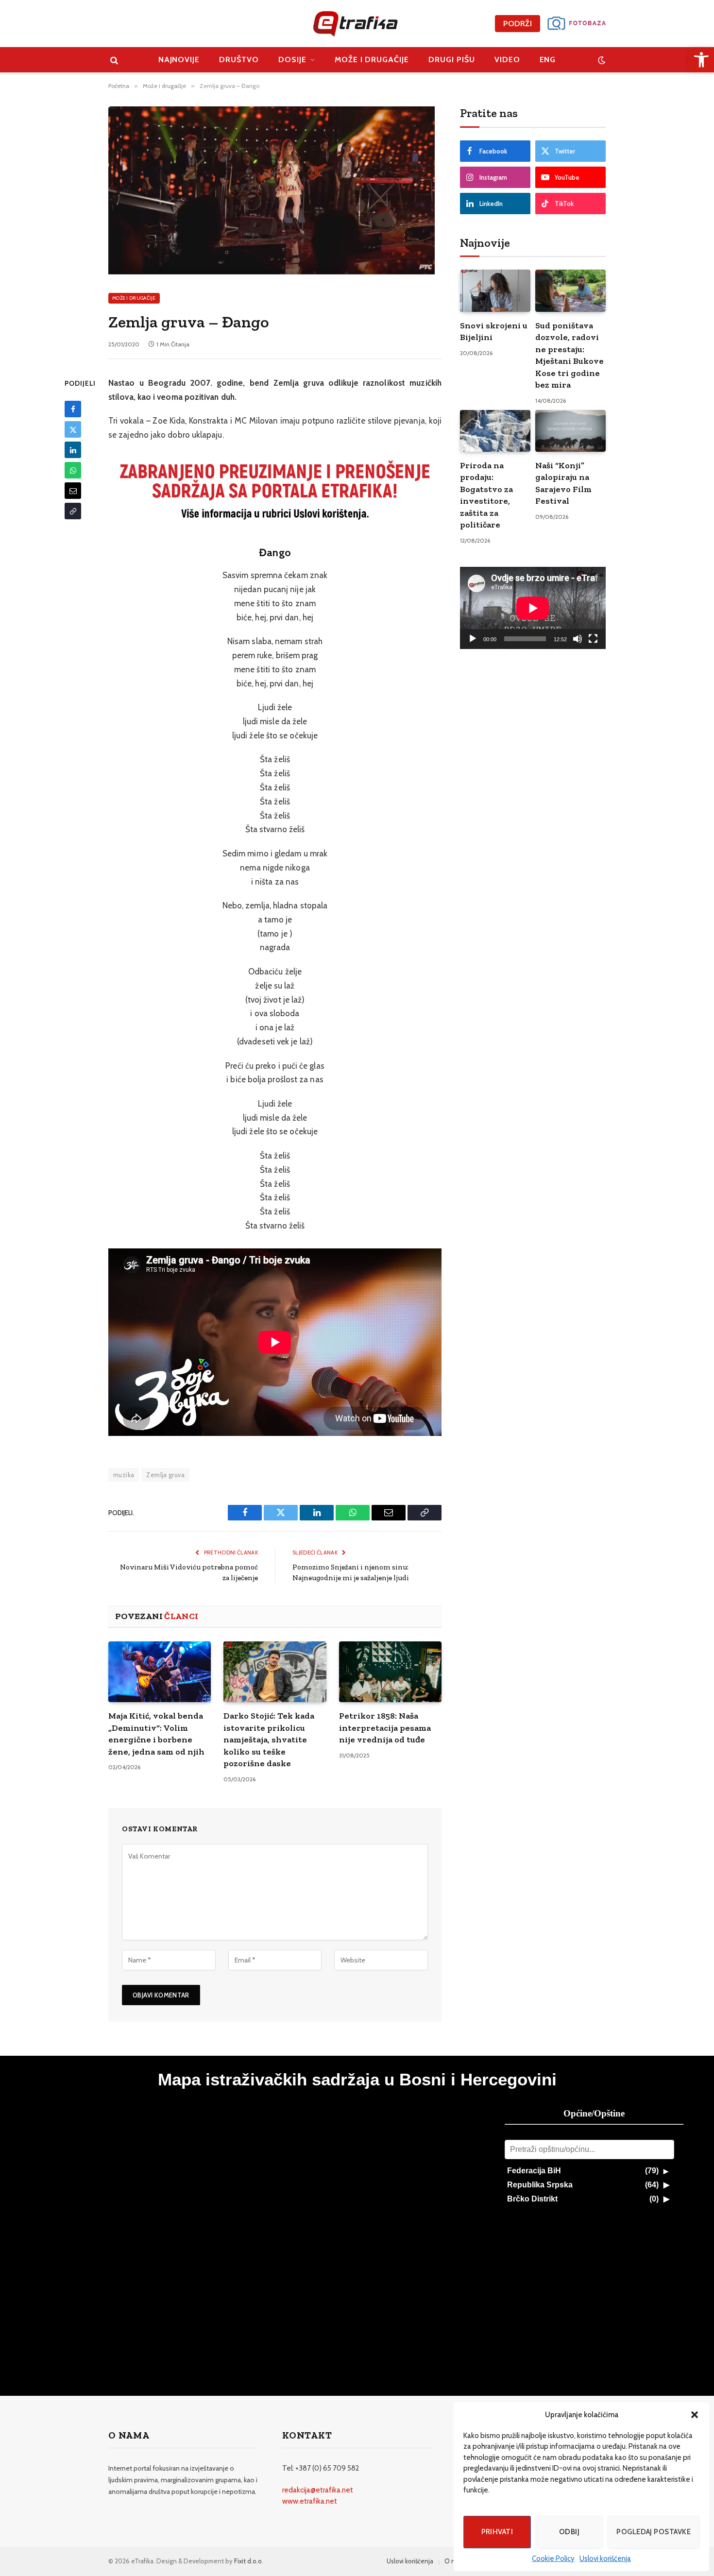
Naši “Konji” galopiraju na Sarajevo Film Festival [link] (563, 483)
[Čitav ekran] (593, 639)
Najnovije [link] (179, 60)
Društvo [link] (239, 60)
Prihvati (497, 2532)
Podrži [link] (518, 24)
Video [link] (507, 60)
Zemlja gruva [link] (165, 1475)
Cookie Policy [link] (553, 2559)
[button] (695, 2415)
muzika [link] (124, 1475)
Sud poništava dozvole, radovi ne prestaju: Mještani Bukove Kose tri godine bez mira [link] (569, 355)
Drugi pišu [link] (452, 60)
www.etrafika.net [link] (310, 2501)
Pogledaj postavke (654, 2532)
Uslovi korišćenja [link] (605, 2559)
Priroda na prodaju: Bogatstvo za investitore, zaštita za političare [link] (486, 495)
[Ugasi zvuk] (578, 639)
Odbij (569, 2532)
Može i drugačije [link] (372, 60)
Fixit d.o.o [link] (248, 2561)
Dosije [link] (292, 60)
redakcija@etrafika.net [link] (318, 2490)
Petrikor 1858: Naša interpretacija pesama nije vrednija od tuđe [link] (385, 1728)
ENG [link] (548, 60)
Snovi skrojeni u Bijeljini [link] (494, 331)
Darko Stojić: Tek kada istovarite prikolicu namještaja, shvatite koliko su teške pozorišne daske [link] (269, 1740)
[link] (701, 60)
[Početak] (473, 639)
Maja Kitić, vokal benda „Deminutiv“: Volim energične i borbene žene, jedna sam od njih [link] (156, 1733)
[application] (533, 608)
